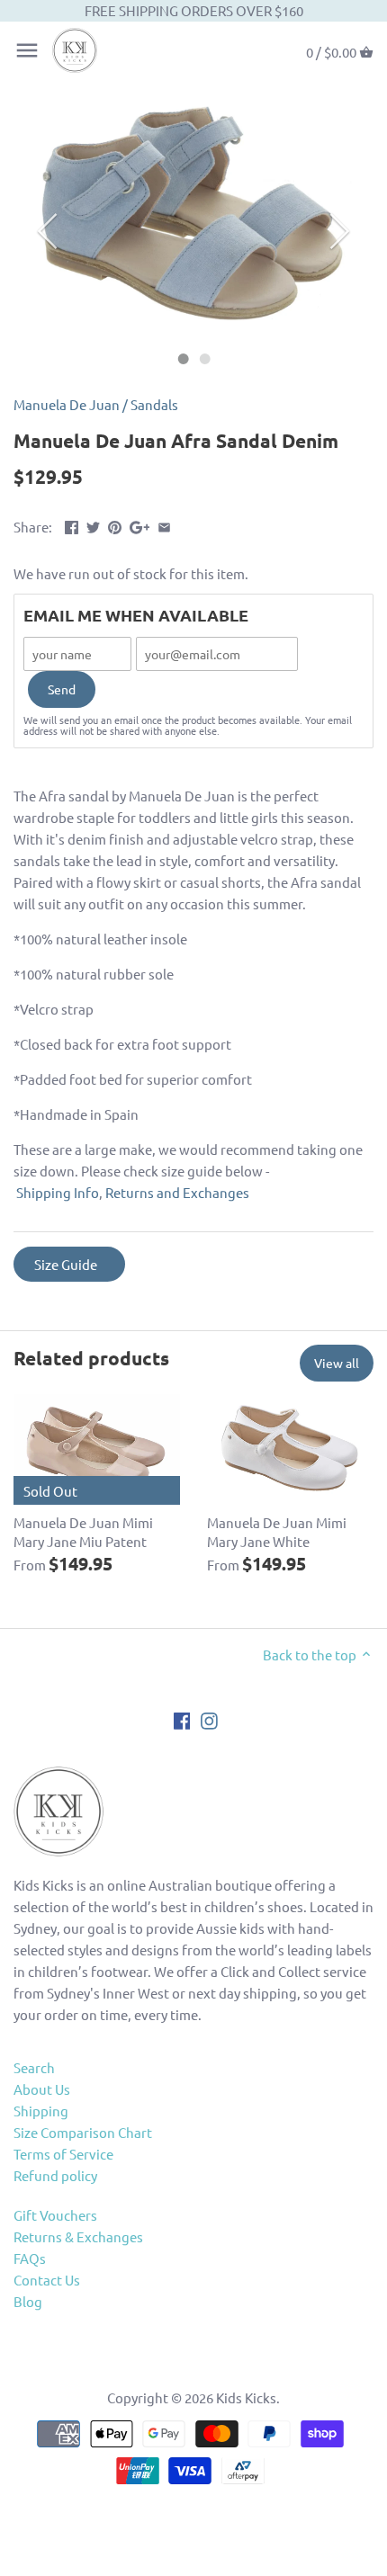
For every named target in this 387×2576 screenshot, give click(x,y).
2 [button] (204, 359)
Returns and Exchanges (177, 1192)
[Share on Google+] (140, 525)
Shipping (41, 2111)
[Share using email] (164, 525)
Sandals (154, 404)
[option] (193, 215)
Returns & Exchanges (78, 2236)
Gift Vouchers (55, 2215)
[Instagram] (209, 1719)
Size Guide (66, 1264)
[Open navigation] (27, 50)
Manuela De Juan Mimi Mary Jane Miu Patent (83, 1532)
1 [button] (183, 359)
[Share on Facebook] (72, 525)
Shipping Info (58, 1192)
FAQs (30, 2258)
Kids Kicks (246, 2397)
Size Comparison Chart (83, 2132)
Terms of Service (63, 2154)
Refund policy (55, 2175)
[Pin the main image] (115, 525)
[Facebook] (182, 1719)
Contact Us (47, 2280)
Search (34, 2067)
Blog (28, 2301)
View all (337, 1363)
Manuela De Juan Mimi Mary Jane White (277, 1532)
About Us (42, 2089)
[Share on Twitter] (93, 525)
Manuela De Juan (67, 404)
